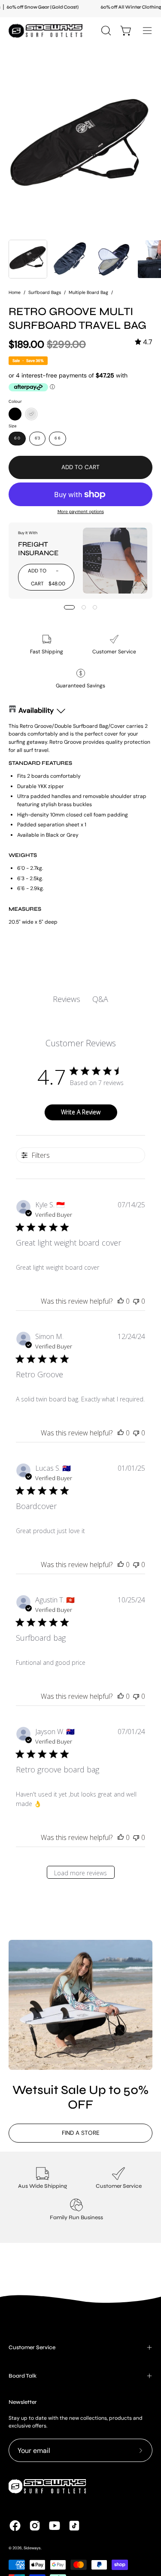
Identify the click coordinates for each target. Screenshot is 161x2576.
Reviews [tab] (67, 999)
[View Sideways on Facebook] (15, 2526)
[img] (144, 342)
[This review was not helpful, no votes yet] (136, 1301)
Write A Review (81, 1112)
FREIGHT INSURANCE (38, 549)
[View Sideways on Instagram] (35, 2526)
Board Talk (23, 2376)
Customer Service (32, 2347)
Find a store (81, 2133)
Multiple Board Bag (88, 292)
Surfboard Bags (45, 292)
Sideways (32, 2548)
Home (15, 292)
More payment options (81, 512)
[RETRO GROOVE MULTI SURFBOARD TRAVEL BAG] (28, 259)
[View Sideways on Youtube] (55, 2526)
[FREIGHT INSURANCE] (115, 561)
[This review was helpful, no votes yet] (121, 1301)
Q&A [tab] (100, 999)
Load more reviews (80, 1873)
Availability (36, 710)
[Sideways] (47, 31)
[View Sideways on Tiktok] (74, 2526)
